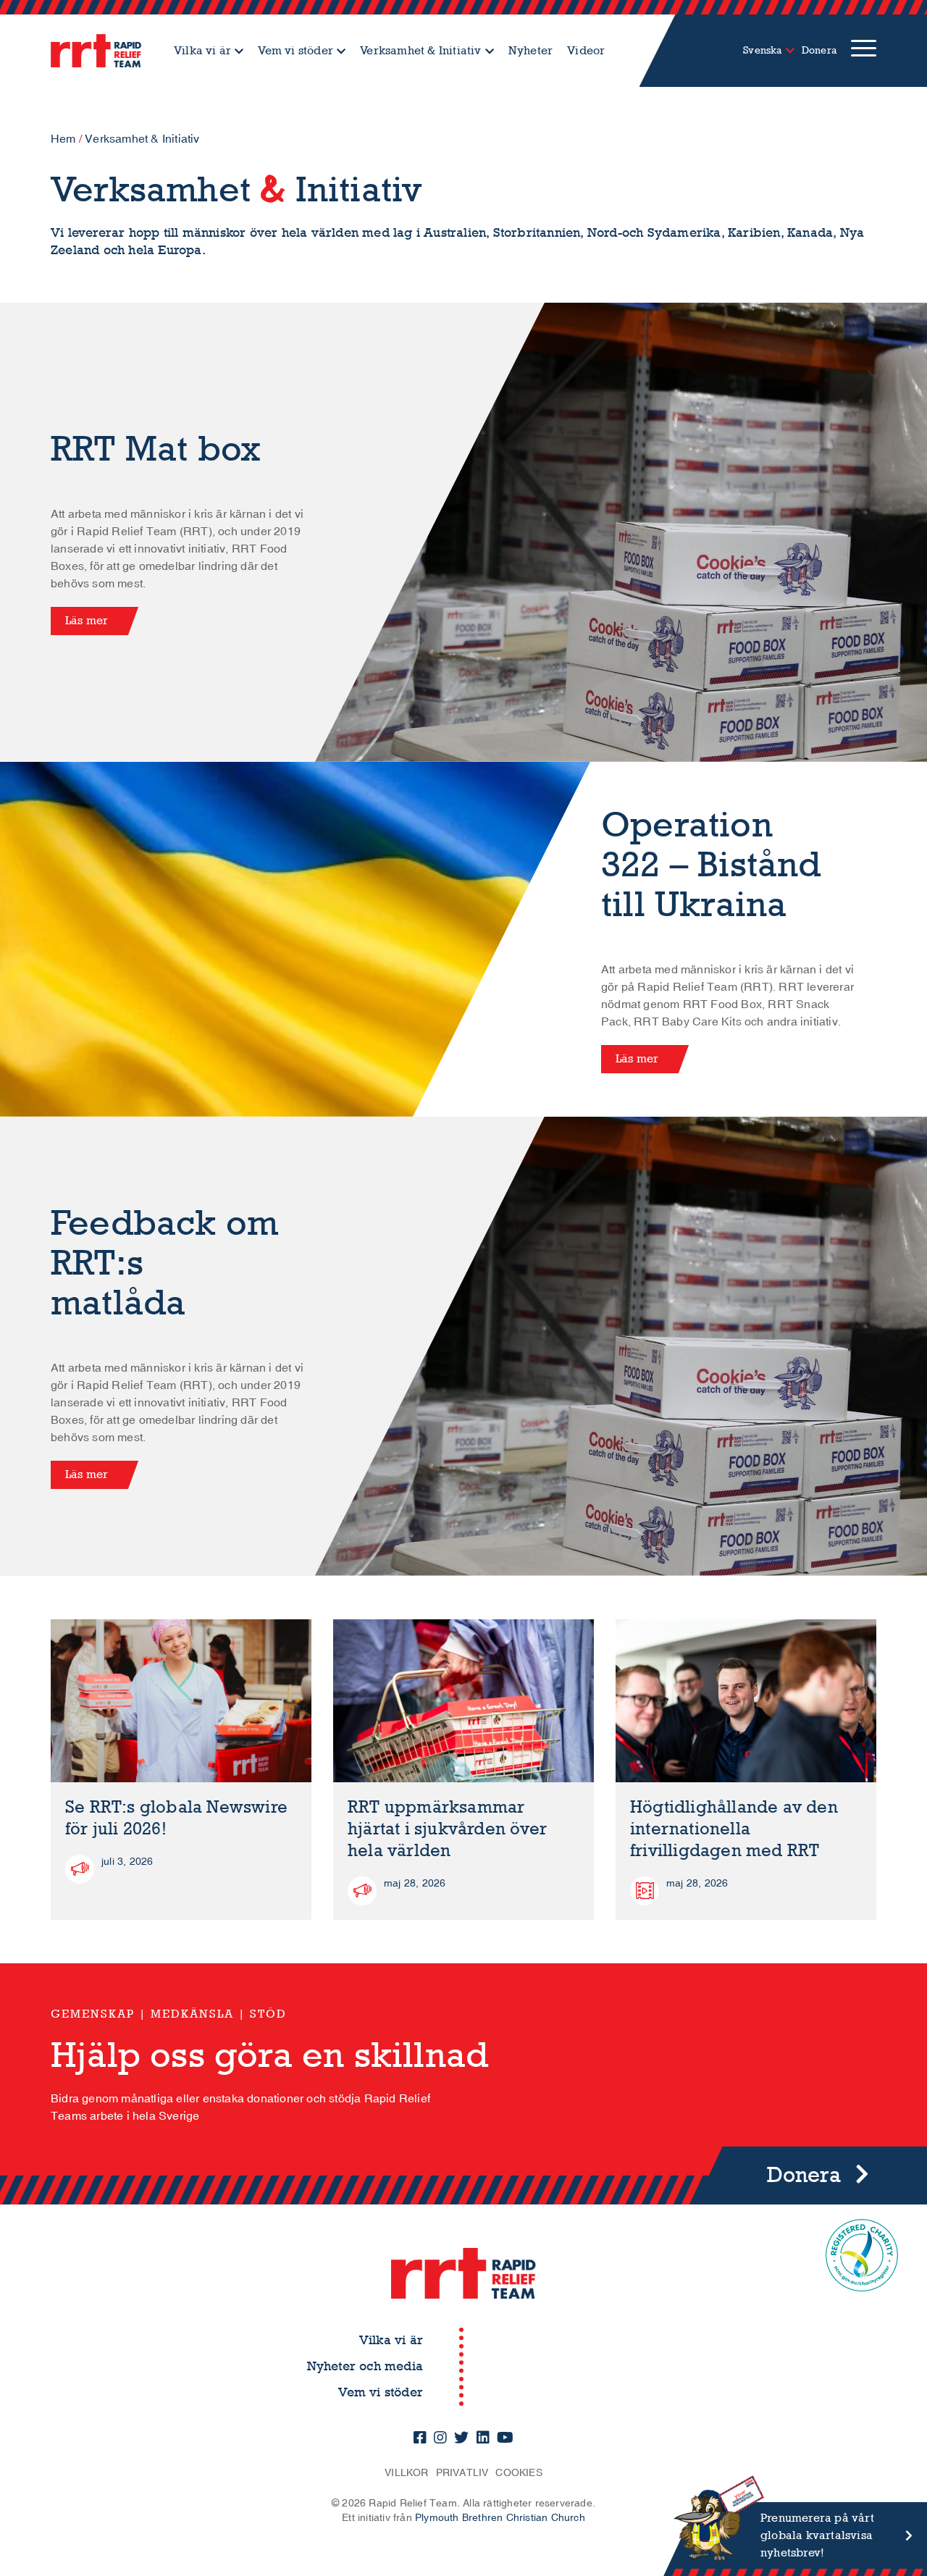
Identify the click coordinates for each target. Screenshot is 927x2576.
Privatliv (462, 2473)
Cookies (519, 2473)
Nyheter (530, 50)
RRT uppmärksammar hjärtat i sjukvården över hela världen (447, 1829)
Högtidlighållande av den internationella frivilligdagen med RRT (734, 1829)
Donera (819, 50)
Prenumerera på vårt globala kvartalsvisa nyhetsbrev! (817, 2535)
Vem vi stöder (295, 50)
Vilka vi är (202, 50)
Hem (63, 139)
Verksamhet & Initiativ (420, 50)
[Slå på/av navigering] (864, 51)
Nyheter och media (365, 2366)
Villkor (406, 2473)
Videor (586, 50)
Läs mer (87, 620)
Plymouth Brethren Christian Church (500, 2518)
